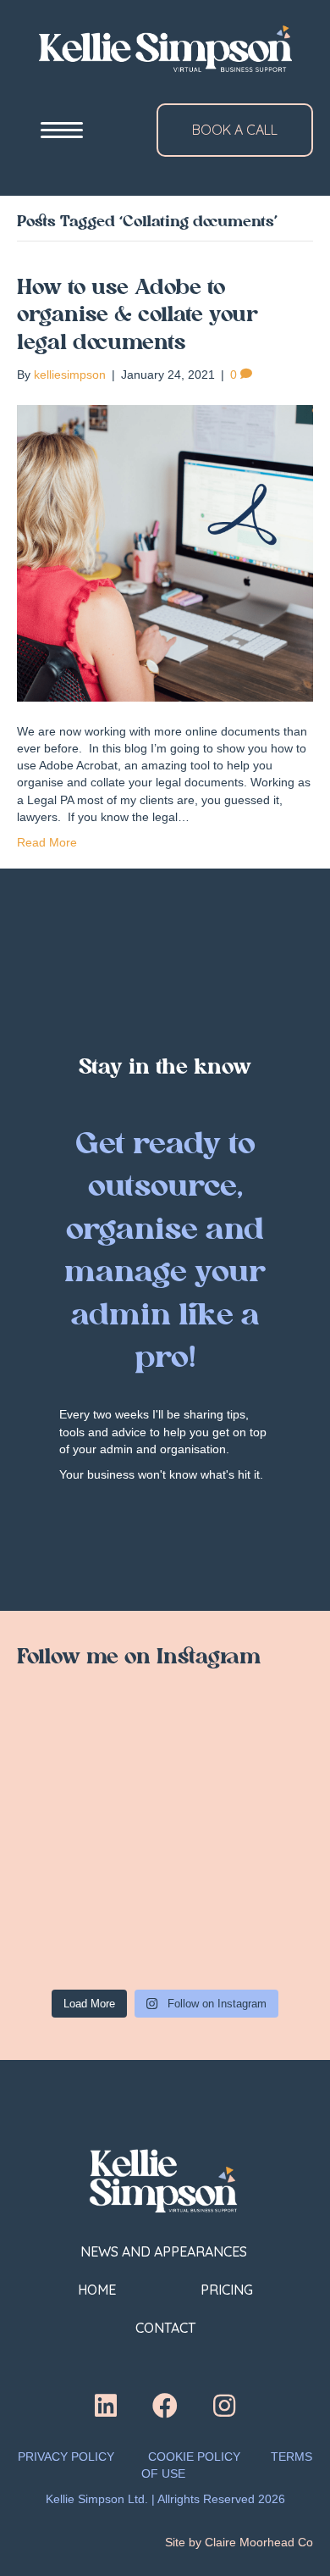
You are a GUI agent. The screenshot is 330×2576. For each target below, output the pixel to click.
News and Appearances (165, 2251)
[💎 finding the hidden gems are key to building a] (89, 1756)
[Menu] (62, 130)
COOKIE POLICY (194, 2457)
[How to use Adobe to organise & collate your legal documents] (165, 552)
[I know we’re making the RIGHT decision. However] (241, 1756)
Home (97, 2290)
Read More (47, 842)
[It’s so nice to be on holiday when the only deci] (241, 1845)
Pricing (227, 2290)
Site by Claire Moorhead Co (239, 2542)
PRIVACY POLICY (66, 2457)
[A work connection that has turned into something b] (89, 1935)
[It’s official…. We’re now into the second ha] (89, 1845)
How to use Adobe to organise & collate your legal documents (137, 316)
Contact (165, 2328)
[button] (106, 2406)
